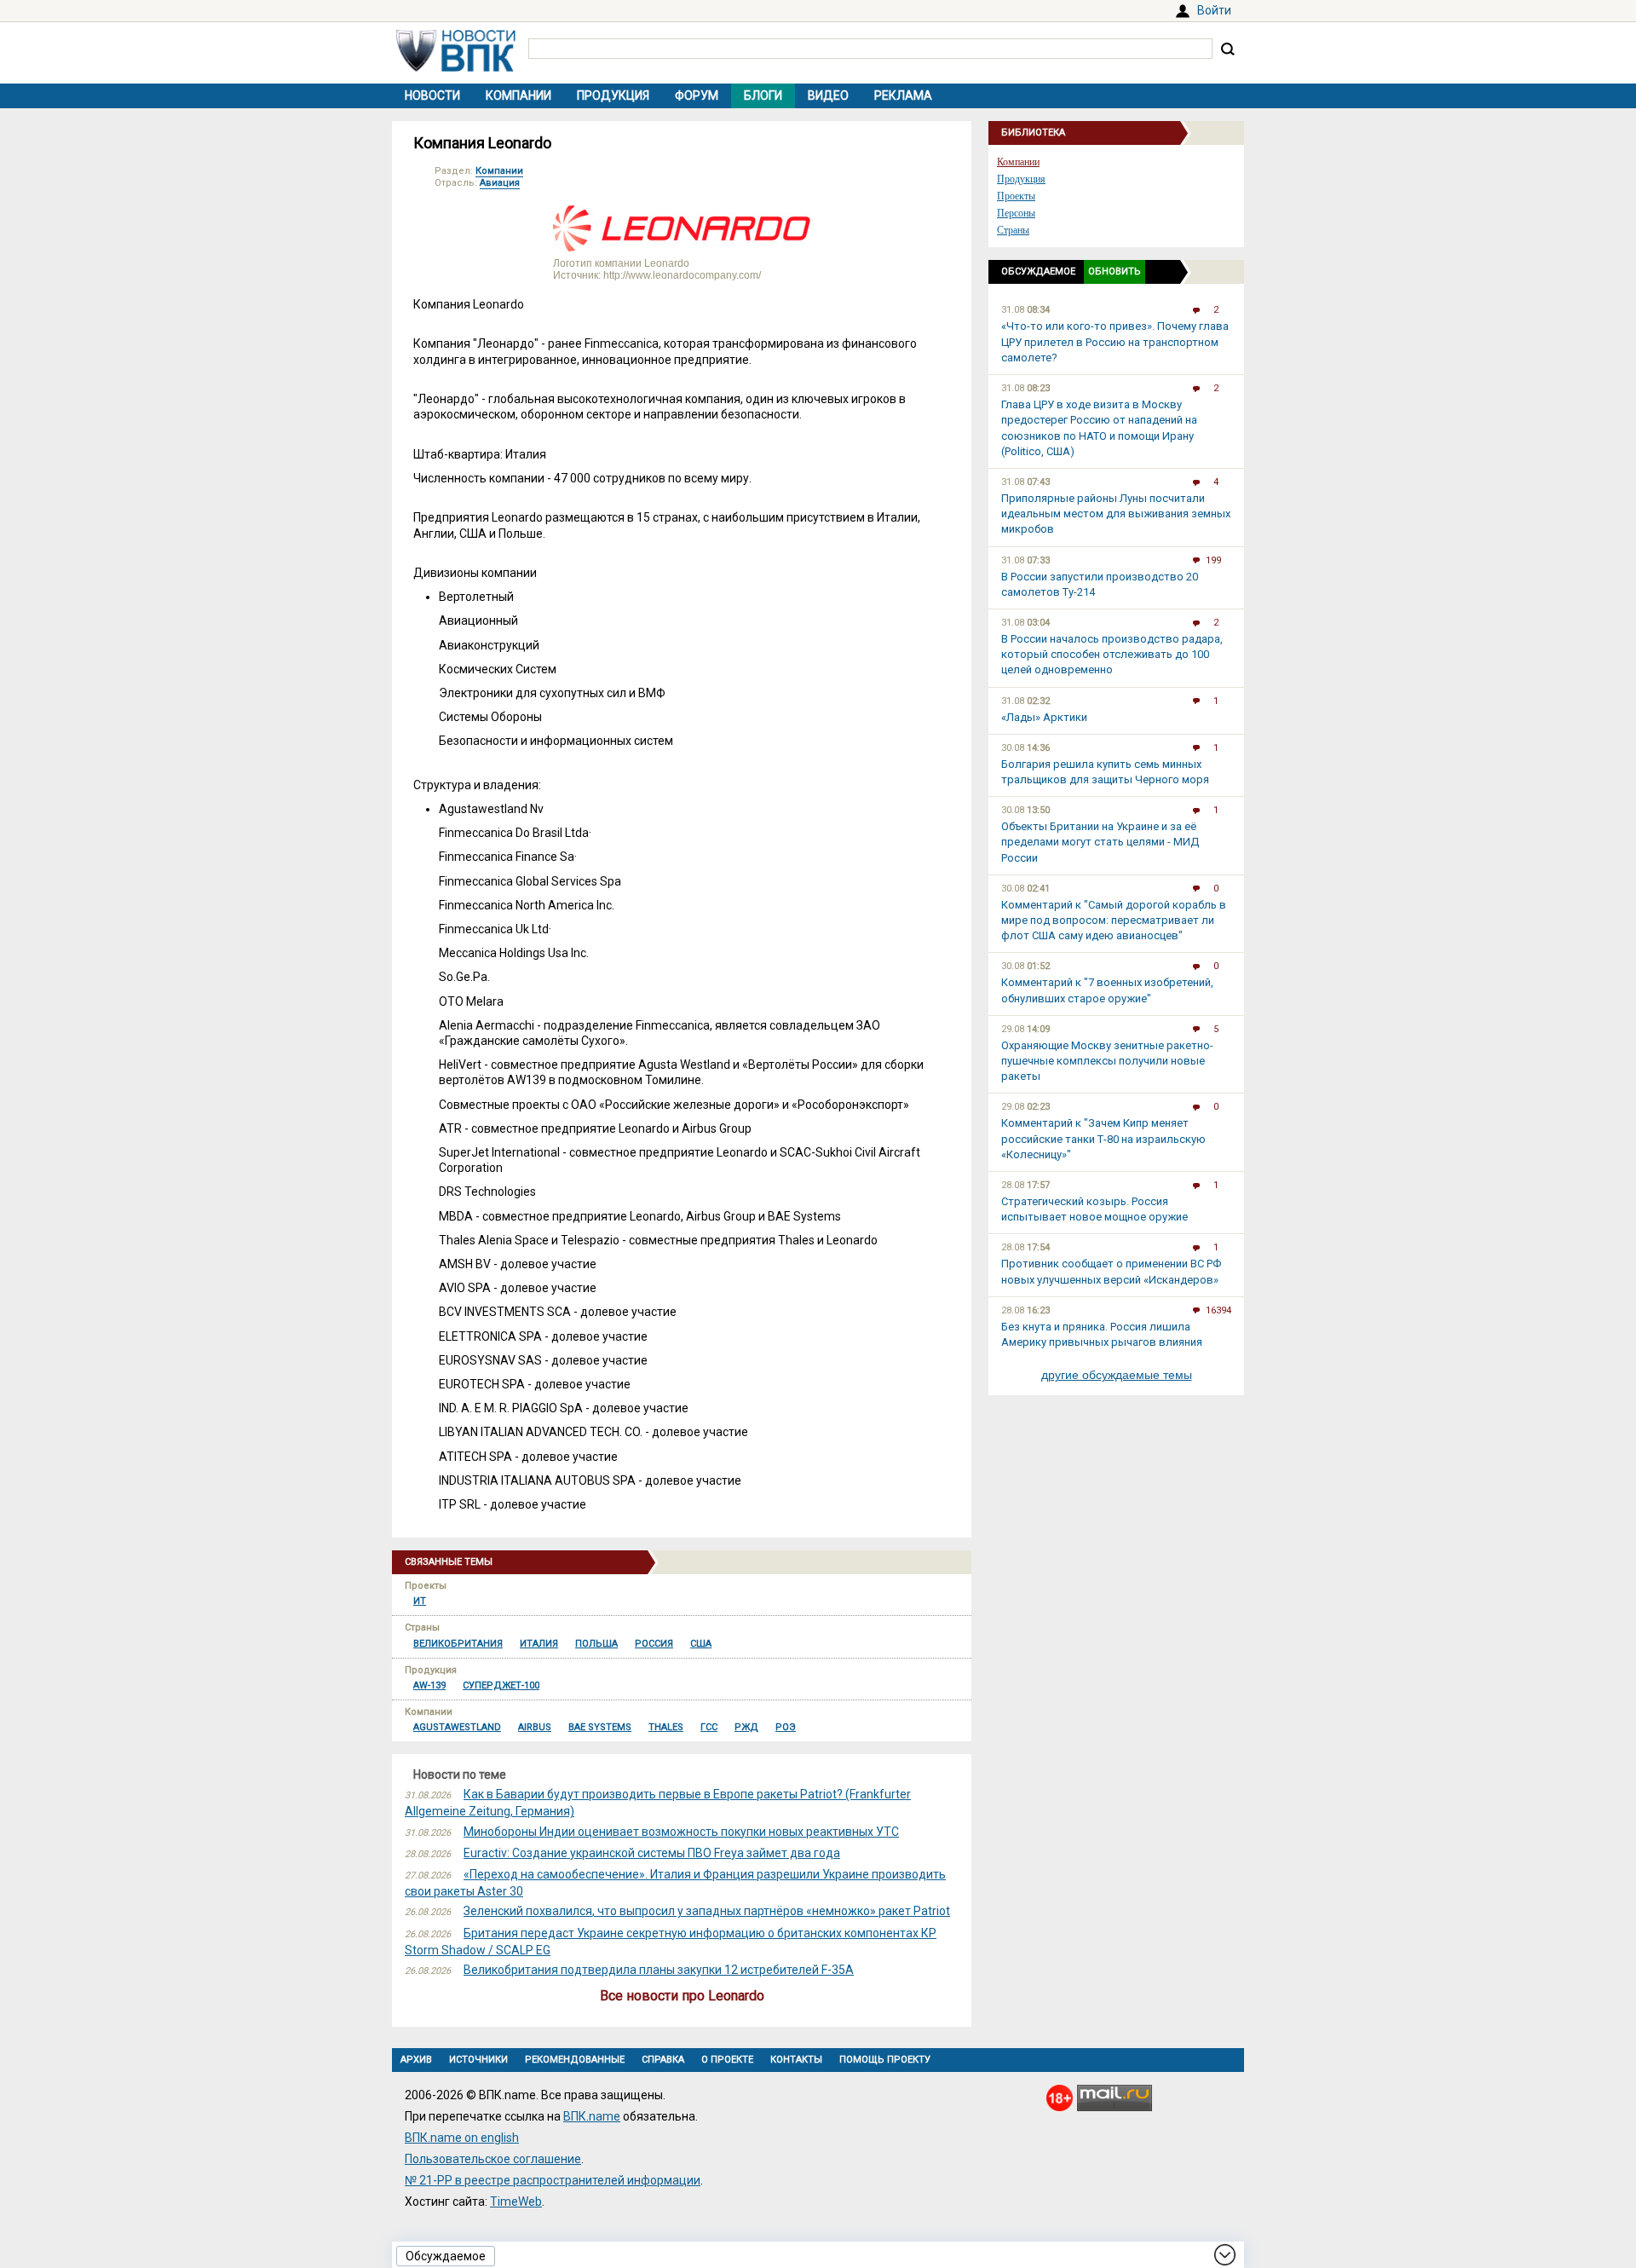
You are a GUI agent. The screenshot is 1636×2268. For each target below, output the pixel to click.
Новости (432, 95)
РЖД (746, 1727)
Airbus (535, 1727)
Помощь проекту (885, 2060)
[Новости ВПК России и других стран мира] (456, 67)
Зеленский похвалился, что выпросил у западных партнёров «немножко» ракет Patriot (707, 1911)
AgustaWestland (457, 1727)
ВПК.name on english (462, 2138)
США (701, 1644)
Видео (828, 95)
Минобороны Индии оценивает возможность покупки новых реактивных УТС (681, 1832)
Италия (539, 1644)
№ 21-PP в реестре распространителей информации (553, 2180)
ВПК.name (592, 2116)
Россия (654, 1644)
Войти (1214, 10)
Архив (416, 2060)
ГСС (709, 1727)
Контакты (796, 2060)
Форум (697, 95)
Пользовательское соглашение (493, 2159)
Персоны (1016, 213)
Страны (1013, 230)
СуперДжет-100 (501, 1685)
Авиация (500, 183)
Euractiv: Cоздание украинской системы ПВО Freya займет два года (652, 1853)
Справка (663, 2060)
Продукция (613, 95)
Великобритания (458, 1644)
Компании (518, 95)
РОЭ (786, 1727)
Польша (596, 1644)
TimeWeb (516, 2202)
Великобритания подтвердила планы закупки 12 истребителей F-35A (659, 1970)
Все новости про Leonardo (682, 1996)
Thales (666, 1727)
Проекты (1016, 196)
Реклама (903, 95)
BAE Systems (600, 1727)
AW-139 (429, 1685)
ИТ (420, 1601)
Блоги (763, 95)
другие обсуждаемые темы (1117, 1375)
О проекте (727, 2060)
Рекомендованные (575, 2060)
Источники (478, 2060)
